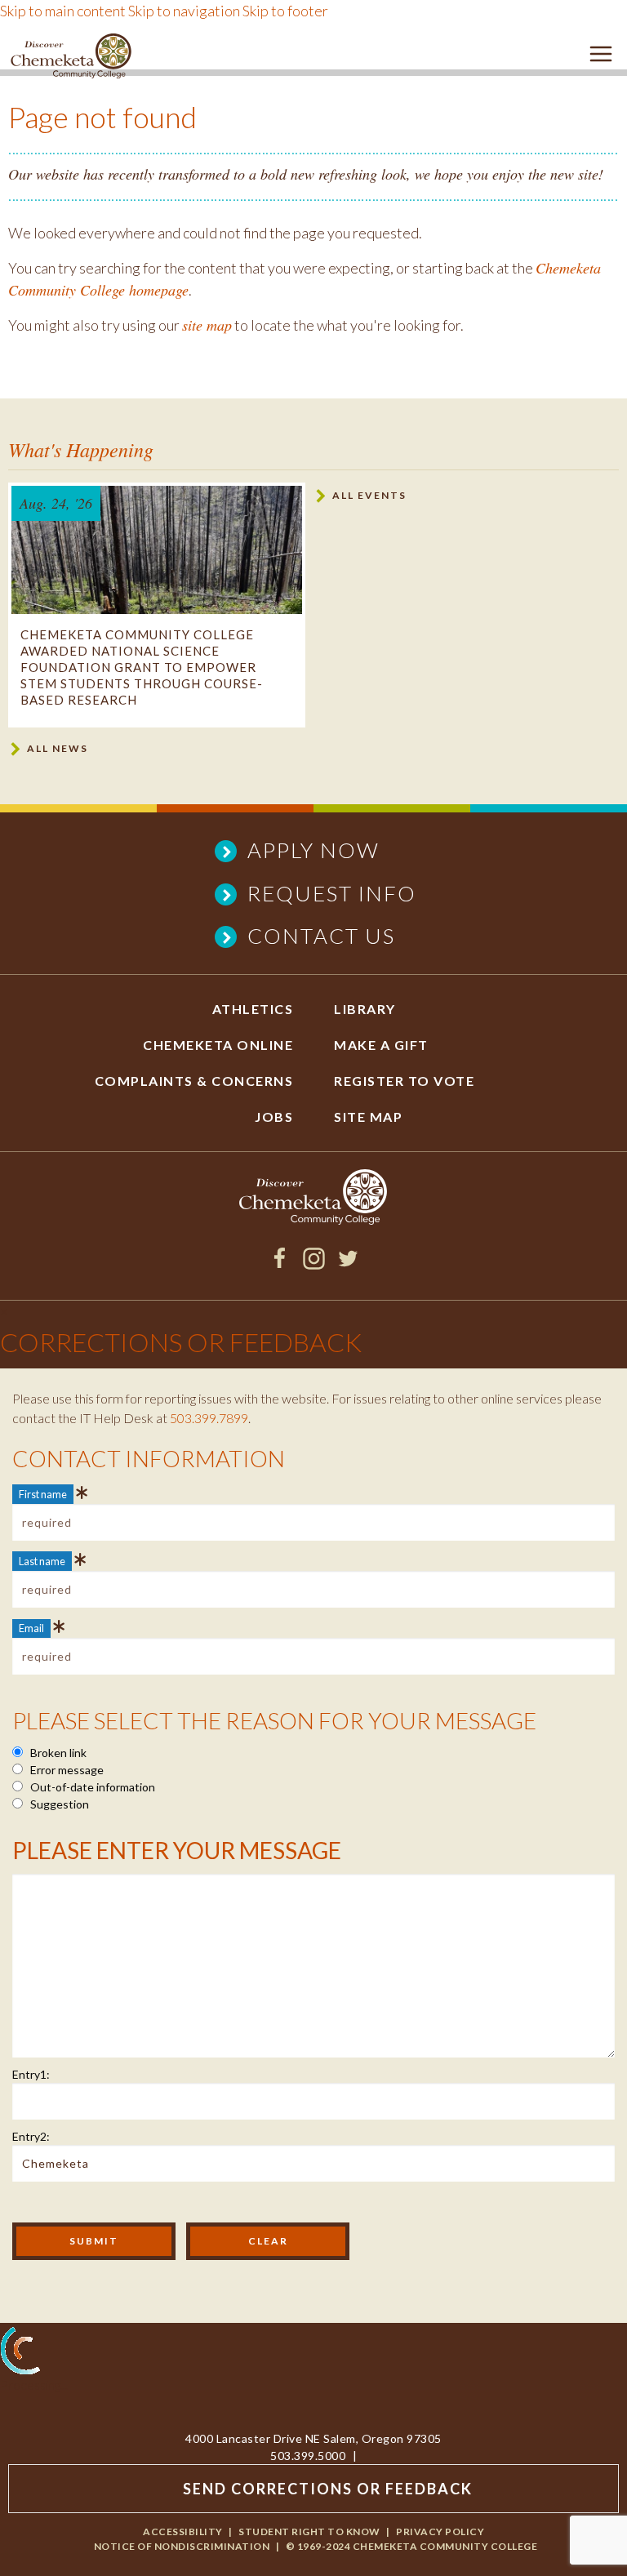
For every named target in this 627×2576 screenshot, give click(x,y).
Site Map (368, 1117)
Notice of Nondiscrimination (182, 2546)
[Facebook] (280, 1264)
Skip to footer (285, 11)
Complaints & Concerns (194, 1081)
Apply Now (313, 850)
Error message (66, 1770)
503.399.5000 (308, 2456)
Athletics (253, 1009)
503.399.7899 (209, 1418)
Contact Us (321, 936)
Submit (94, 2241)
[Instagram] (314, 1264)
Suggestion (58, 1804)
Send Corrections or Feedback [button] (328, 2489)
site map (207, 325)
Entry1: (31, 2074)
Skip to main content (63, 11)
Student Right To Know (309, 2532)
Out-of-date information (91, 1787)
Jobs (274, 1117)
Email (31, 1628)
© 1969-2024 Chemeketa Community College (412, 2546)
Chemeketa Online (218, 1045)
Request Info (332, 893)
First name (43, 1494)
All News (58, 748)
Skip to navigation (184, 11)
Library (365, 1009)
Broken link (57, 1753)
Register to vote (404, 1081)
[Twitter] (348, 1264)
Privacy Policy (440, 2532)
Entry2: (31, 2136)
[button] (601, 57)
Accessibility (183, 2532)
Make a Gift (381, 1045)
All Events (369, 495)
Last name (42, 1561)
